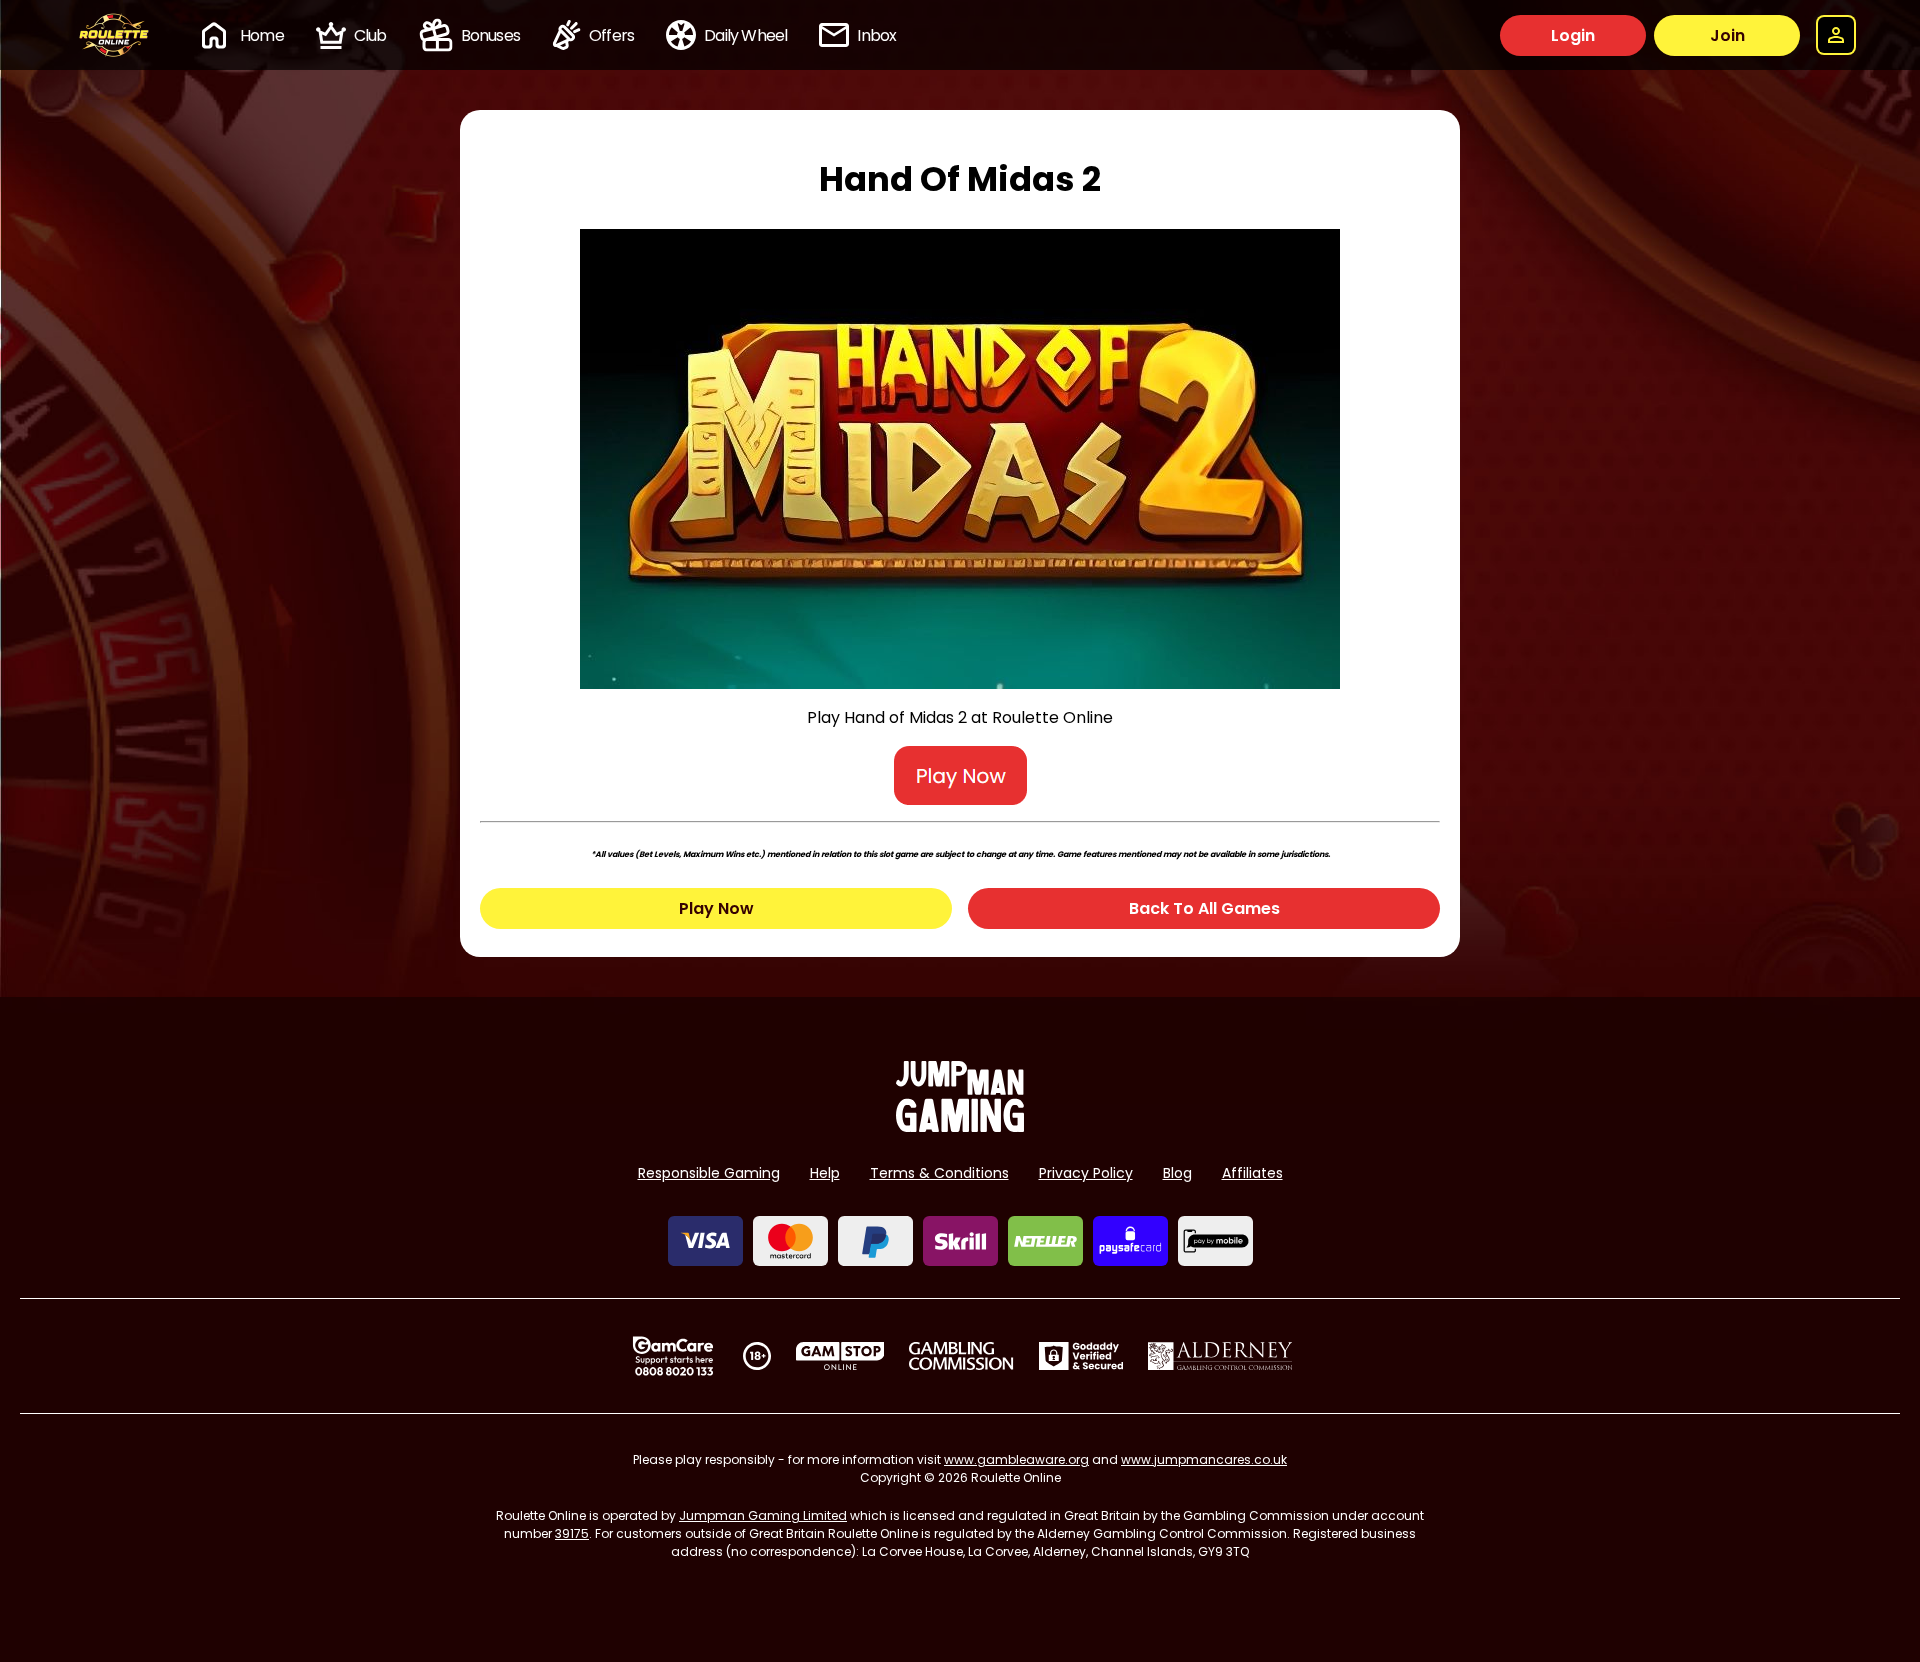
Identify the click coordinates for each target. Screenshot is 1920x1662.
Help (825, 1173)
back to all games (1204, 908)
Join (1727, 35)
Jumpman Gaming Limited (763, 1515)
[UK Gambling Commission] (961, 1356)
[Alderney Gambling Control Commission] (1220, 1356)
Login (1573, 35)
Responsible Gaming (709, 1173)
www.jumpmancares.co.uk (1204, 1459)
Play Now (716, 908)
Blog (1177, 1173)
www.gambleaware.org (1016, 1459)
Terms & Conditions (939, 1173)
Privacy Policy (1086, 1173)
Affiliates (1252, 1173)
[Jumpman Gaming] (960, 1126)
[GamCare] (673, 1356)
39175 (572, 1533)
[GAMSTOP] (840, 1356)
